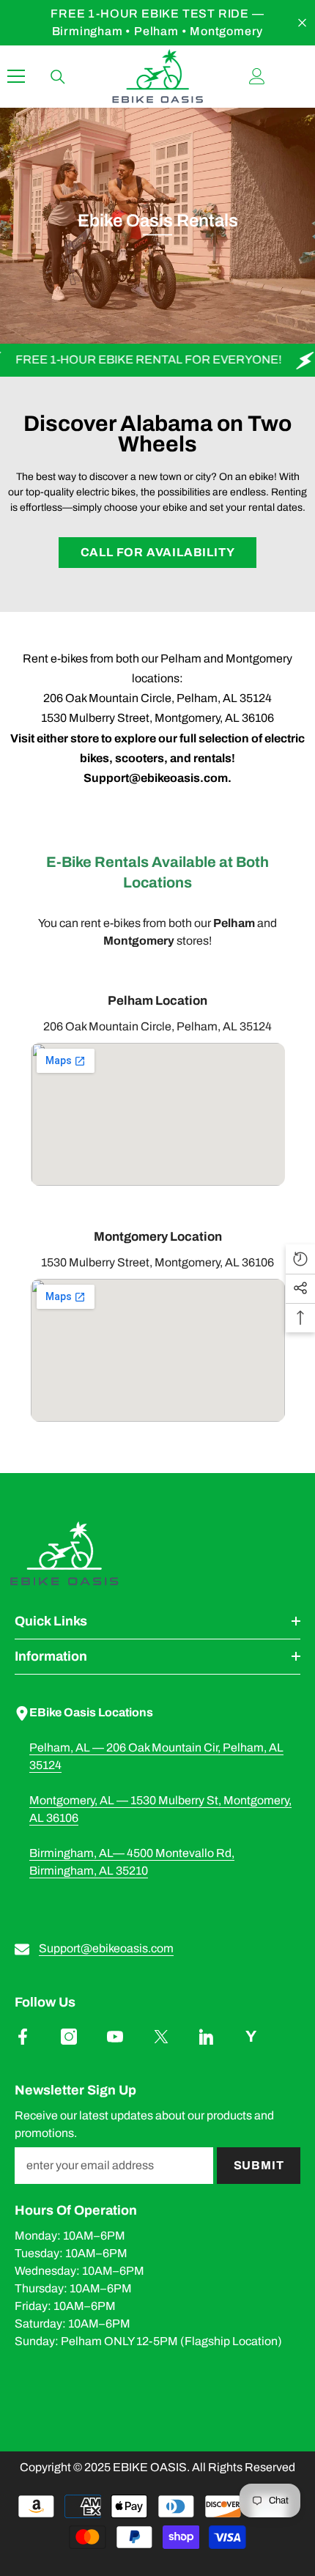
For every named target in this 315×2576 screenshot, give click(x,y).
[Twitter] (161, 2037)
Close (302, 23)
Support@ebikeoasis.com (106, 1948)
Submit (259, 2165)
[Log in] (257, 76)
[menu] (16, 76)
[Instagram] (69, 2037)
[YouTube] (115, 2037)
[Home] (157, 1554)
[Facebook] (23, 2037)
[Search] (58, 77)
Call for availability (158, 552)
